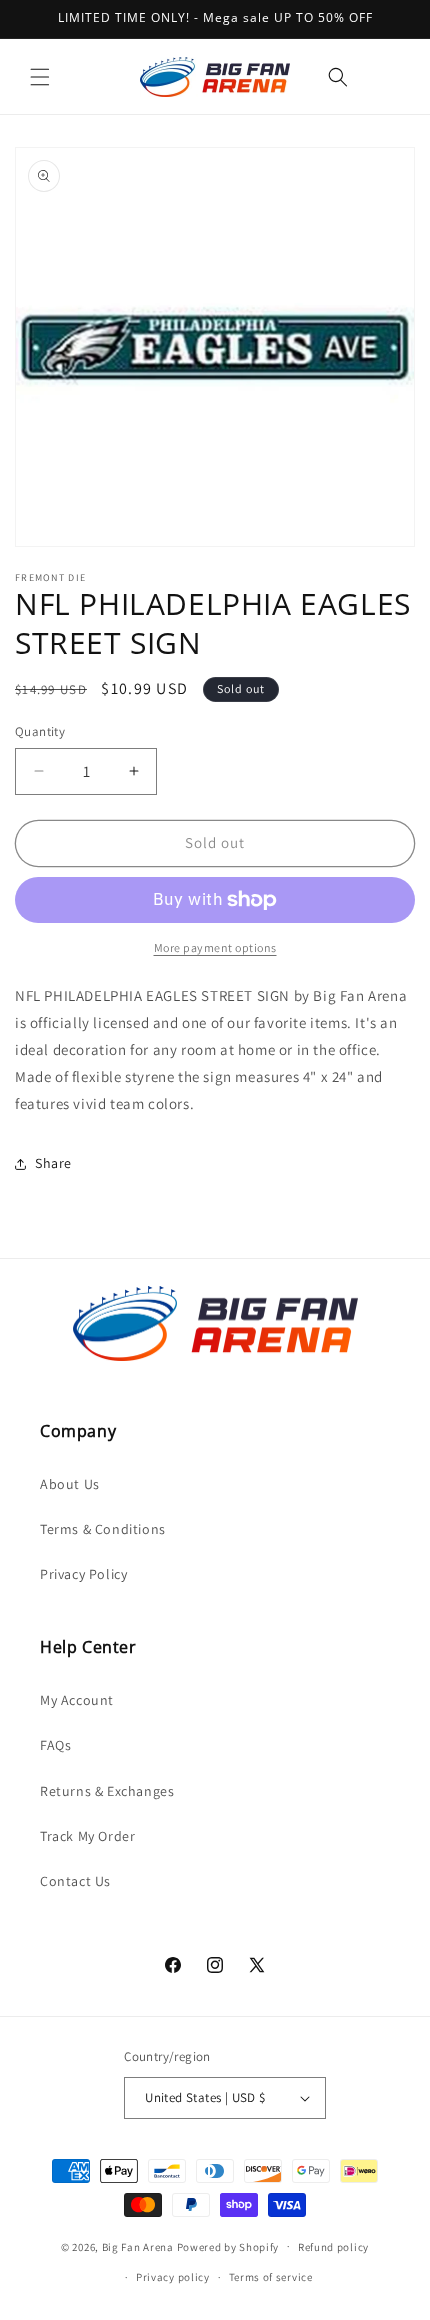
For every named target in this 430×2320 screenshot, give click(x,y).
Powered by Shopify (228, 2246)
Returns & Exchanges (107, 1791)
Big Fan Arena (138, 2246)
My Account (77, 1700)
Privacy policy (173, 2277)
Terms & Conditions (103, 1529)
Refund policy (333, 2247)
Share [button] (53, 1163)
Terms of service (271, 2277)
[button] (40, 77)
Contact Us (75, 1881)
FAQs (55, 1745)
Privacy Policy (83, 1574)
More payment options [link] (215, 947)
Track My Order (87, 1836)
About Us (70, 1484)
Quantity (40, 731)
